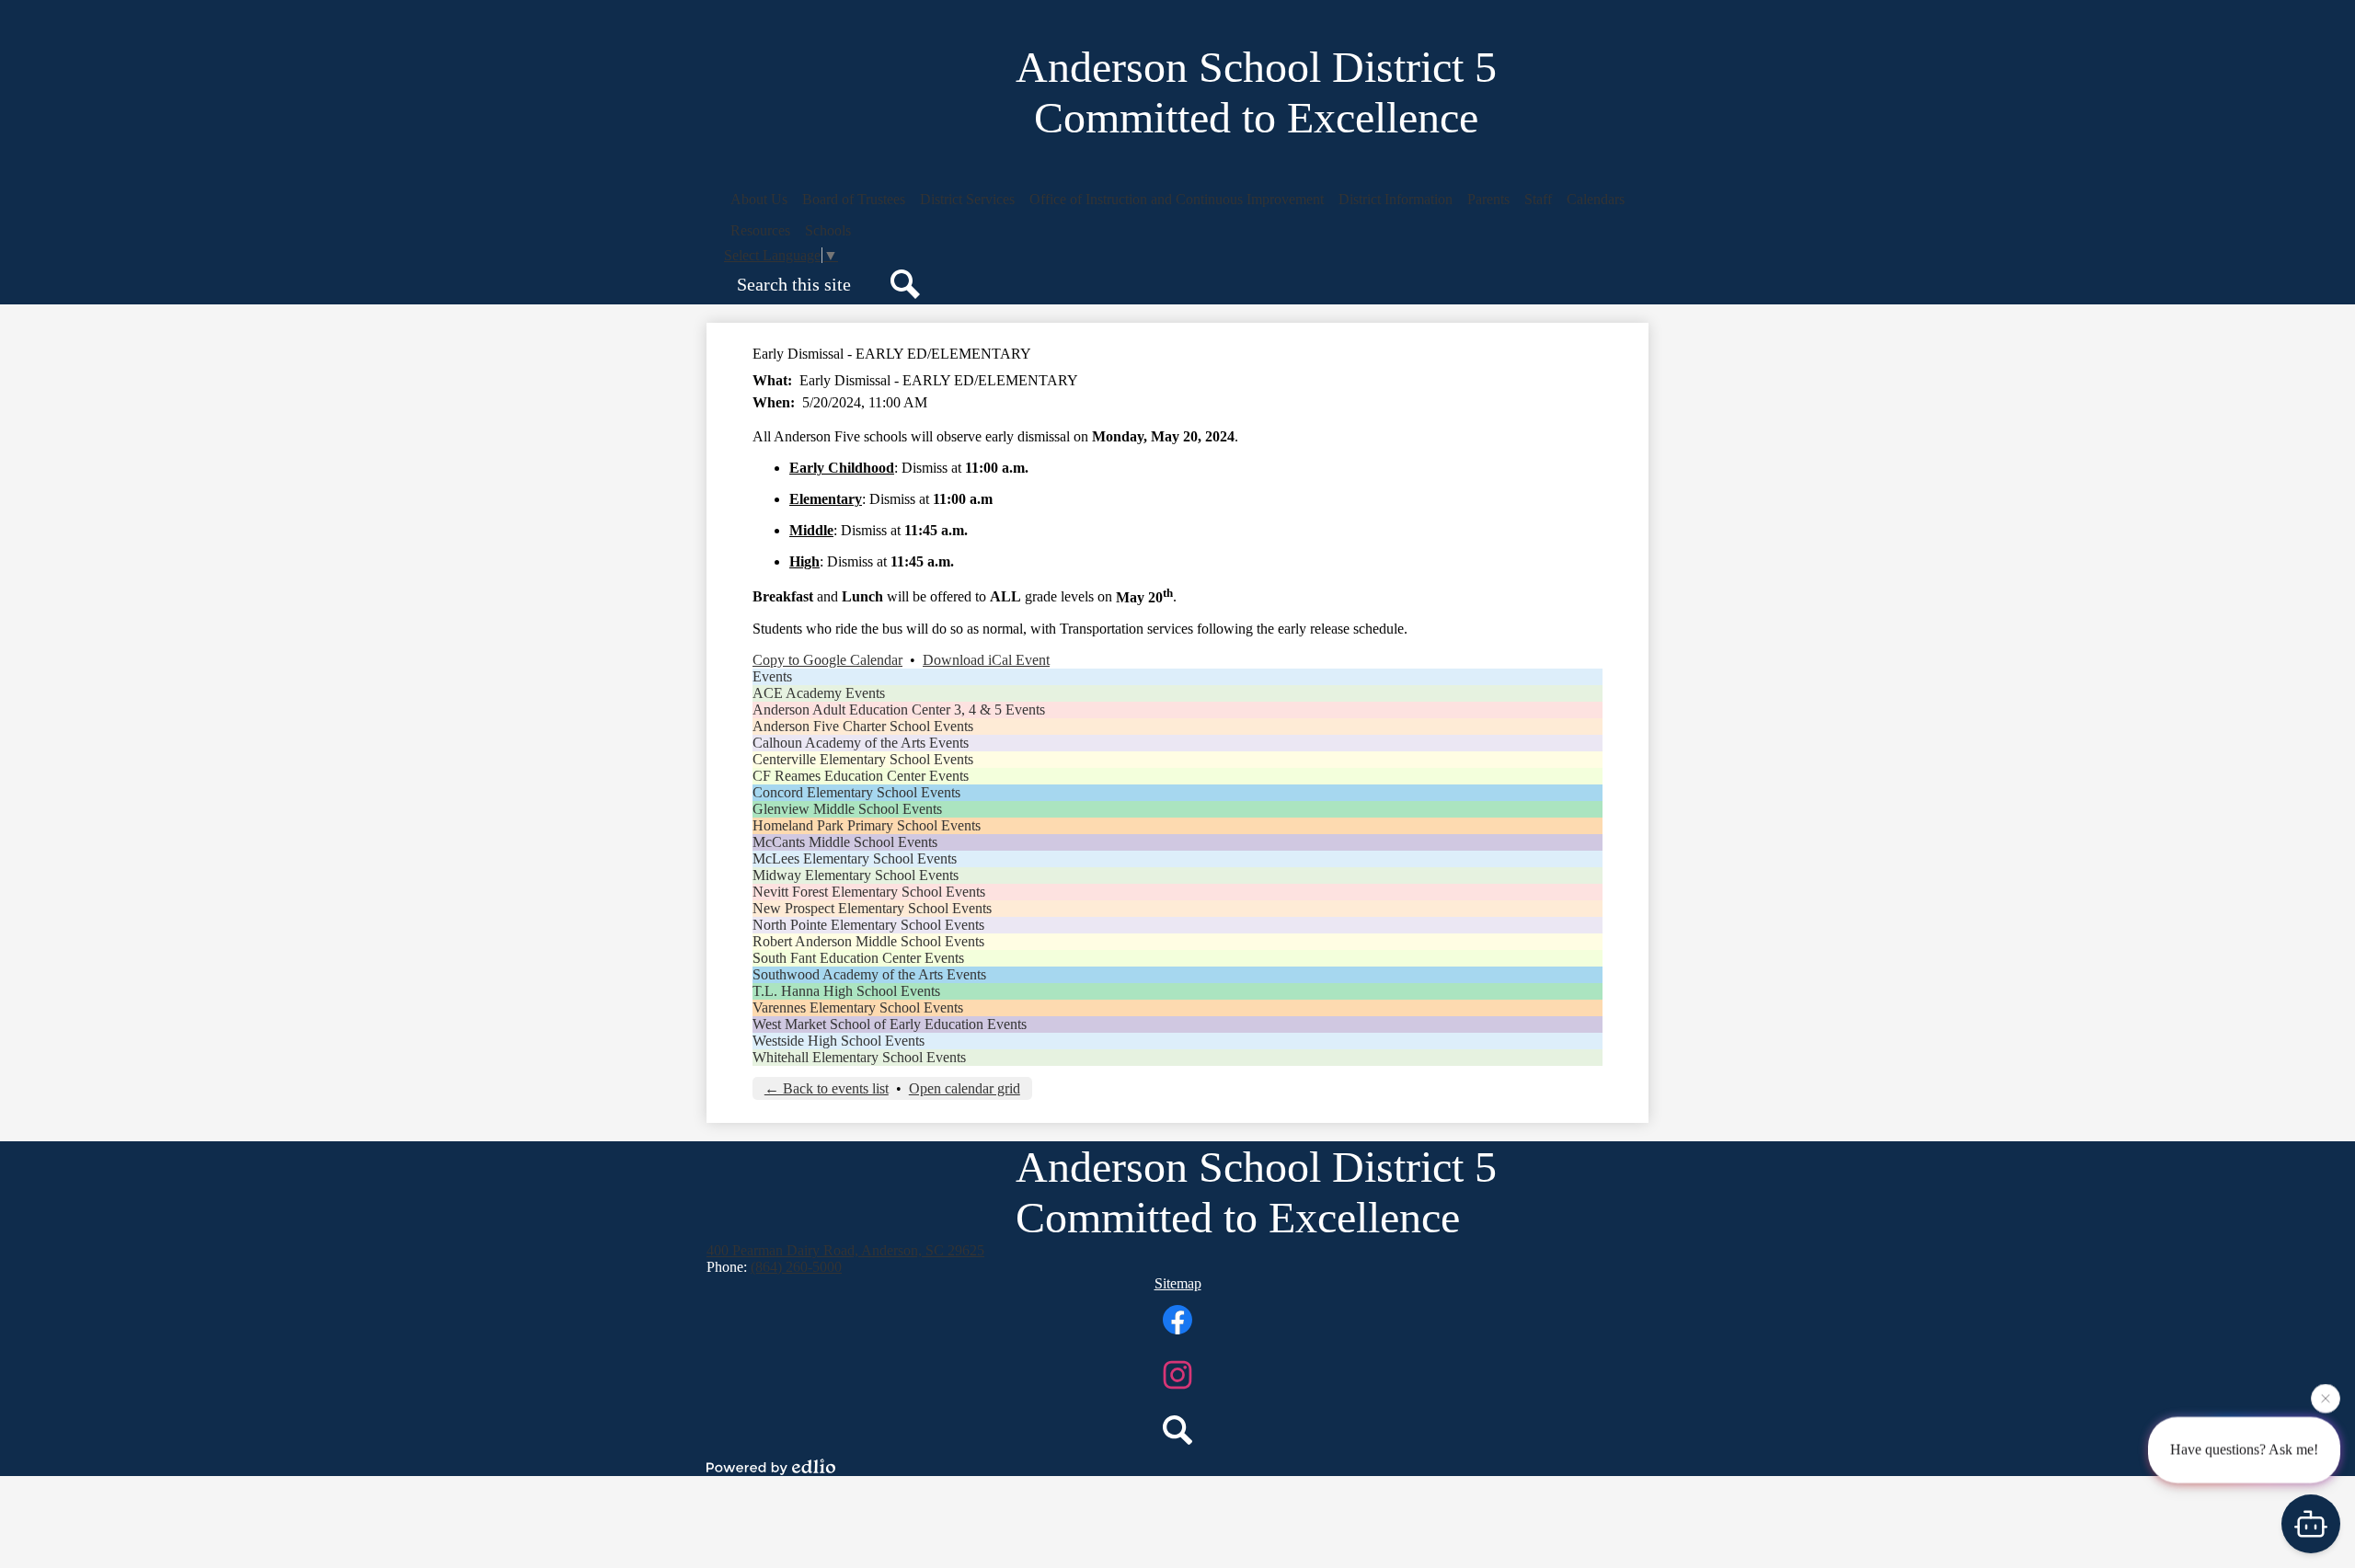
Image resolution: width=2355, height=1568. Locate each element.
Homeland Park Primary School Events (867, 825)
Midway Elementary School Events (856, 875)
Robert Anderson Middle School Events (868, 941)
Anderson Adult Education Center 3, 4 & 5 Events (899, 710)
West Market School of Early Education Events (890, 1024)
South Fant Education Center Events (858, 958)
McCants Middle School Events (845, 842)
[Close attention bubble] (2326, 1395)
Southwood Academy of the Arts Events (869, 974)
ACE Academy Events (819, 693)
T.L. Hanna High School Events (846, 991)
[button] (759, 200)
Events (772, 676)
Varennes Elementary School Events (858, 1007)
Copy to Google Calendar (827, 660)
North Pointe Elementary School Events (868, 925)
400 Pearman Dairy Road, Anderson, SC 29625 (845, 1250)
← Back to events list (827, 1088)
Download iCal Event (986, 660)
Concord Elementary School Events (856, 792)
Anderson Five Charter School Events (863, 726)
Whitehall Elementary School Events (859, 1057)
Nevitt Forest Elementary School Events (869, 892)
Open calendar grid (965, 1088)
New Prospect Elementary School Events (872, 908)
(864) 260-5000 (796, 1267)
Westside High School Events (839, 1041)
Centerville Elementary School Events (863, 759)
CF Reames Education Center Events (861, 776)
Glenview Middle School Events (847, 809)
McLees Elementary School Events (855, 858)
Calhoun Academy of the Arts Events (861, 743)
